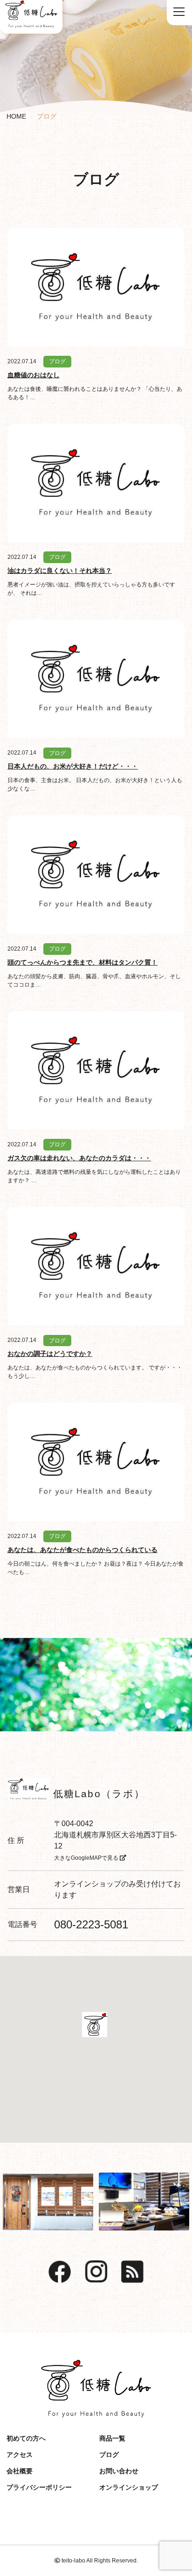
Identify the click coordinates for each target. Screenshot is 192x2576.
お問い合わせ (119, 2471)
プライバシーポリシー (39, 2487)
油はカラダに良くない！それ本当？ (60, 571)
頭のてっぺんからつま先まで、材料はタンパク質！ (82, 962)
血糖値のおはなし (34, 375)
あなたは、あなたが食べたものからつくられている (82, 1550)
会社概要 (20, 2471)
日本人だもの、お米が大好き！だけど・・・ (73, 766)
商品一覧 (112, 2438)
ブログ (57, 361)
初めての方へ (26, 2438)
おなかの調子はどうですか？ (50, 1354)
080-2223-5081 (91, 1924)
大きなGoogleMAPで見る (87, 1858)
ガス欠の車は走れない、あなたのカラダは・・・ (79, 1158)
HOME (16, 116)
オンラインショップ (88, 1884)
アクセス (20, 2455)
